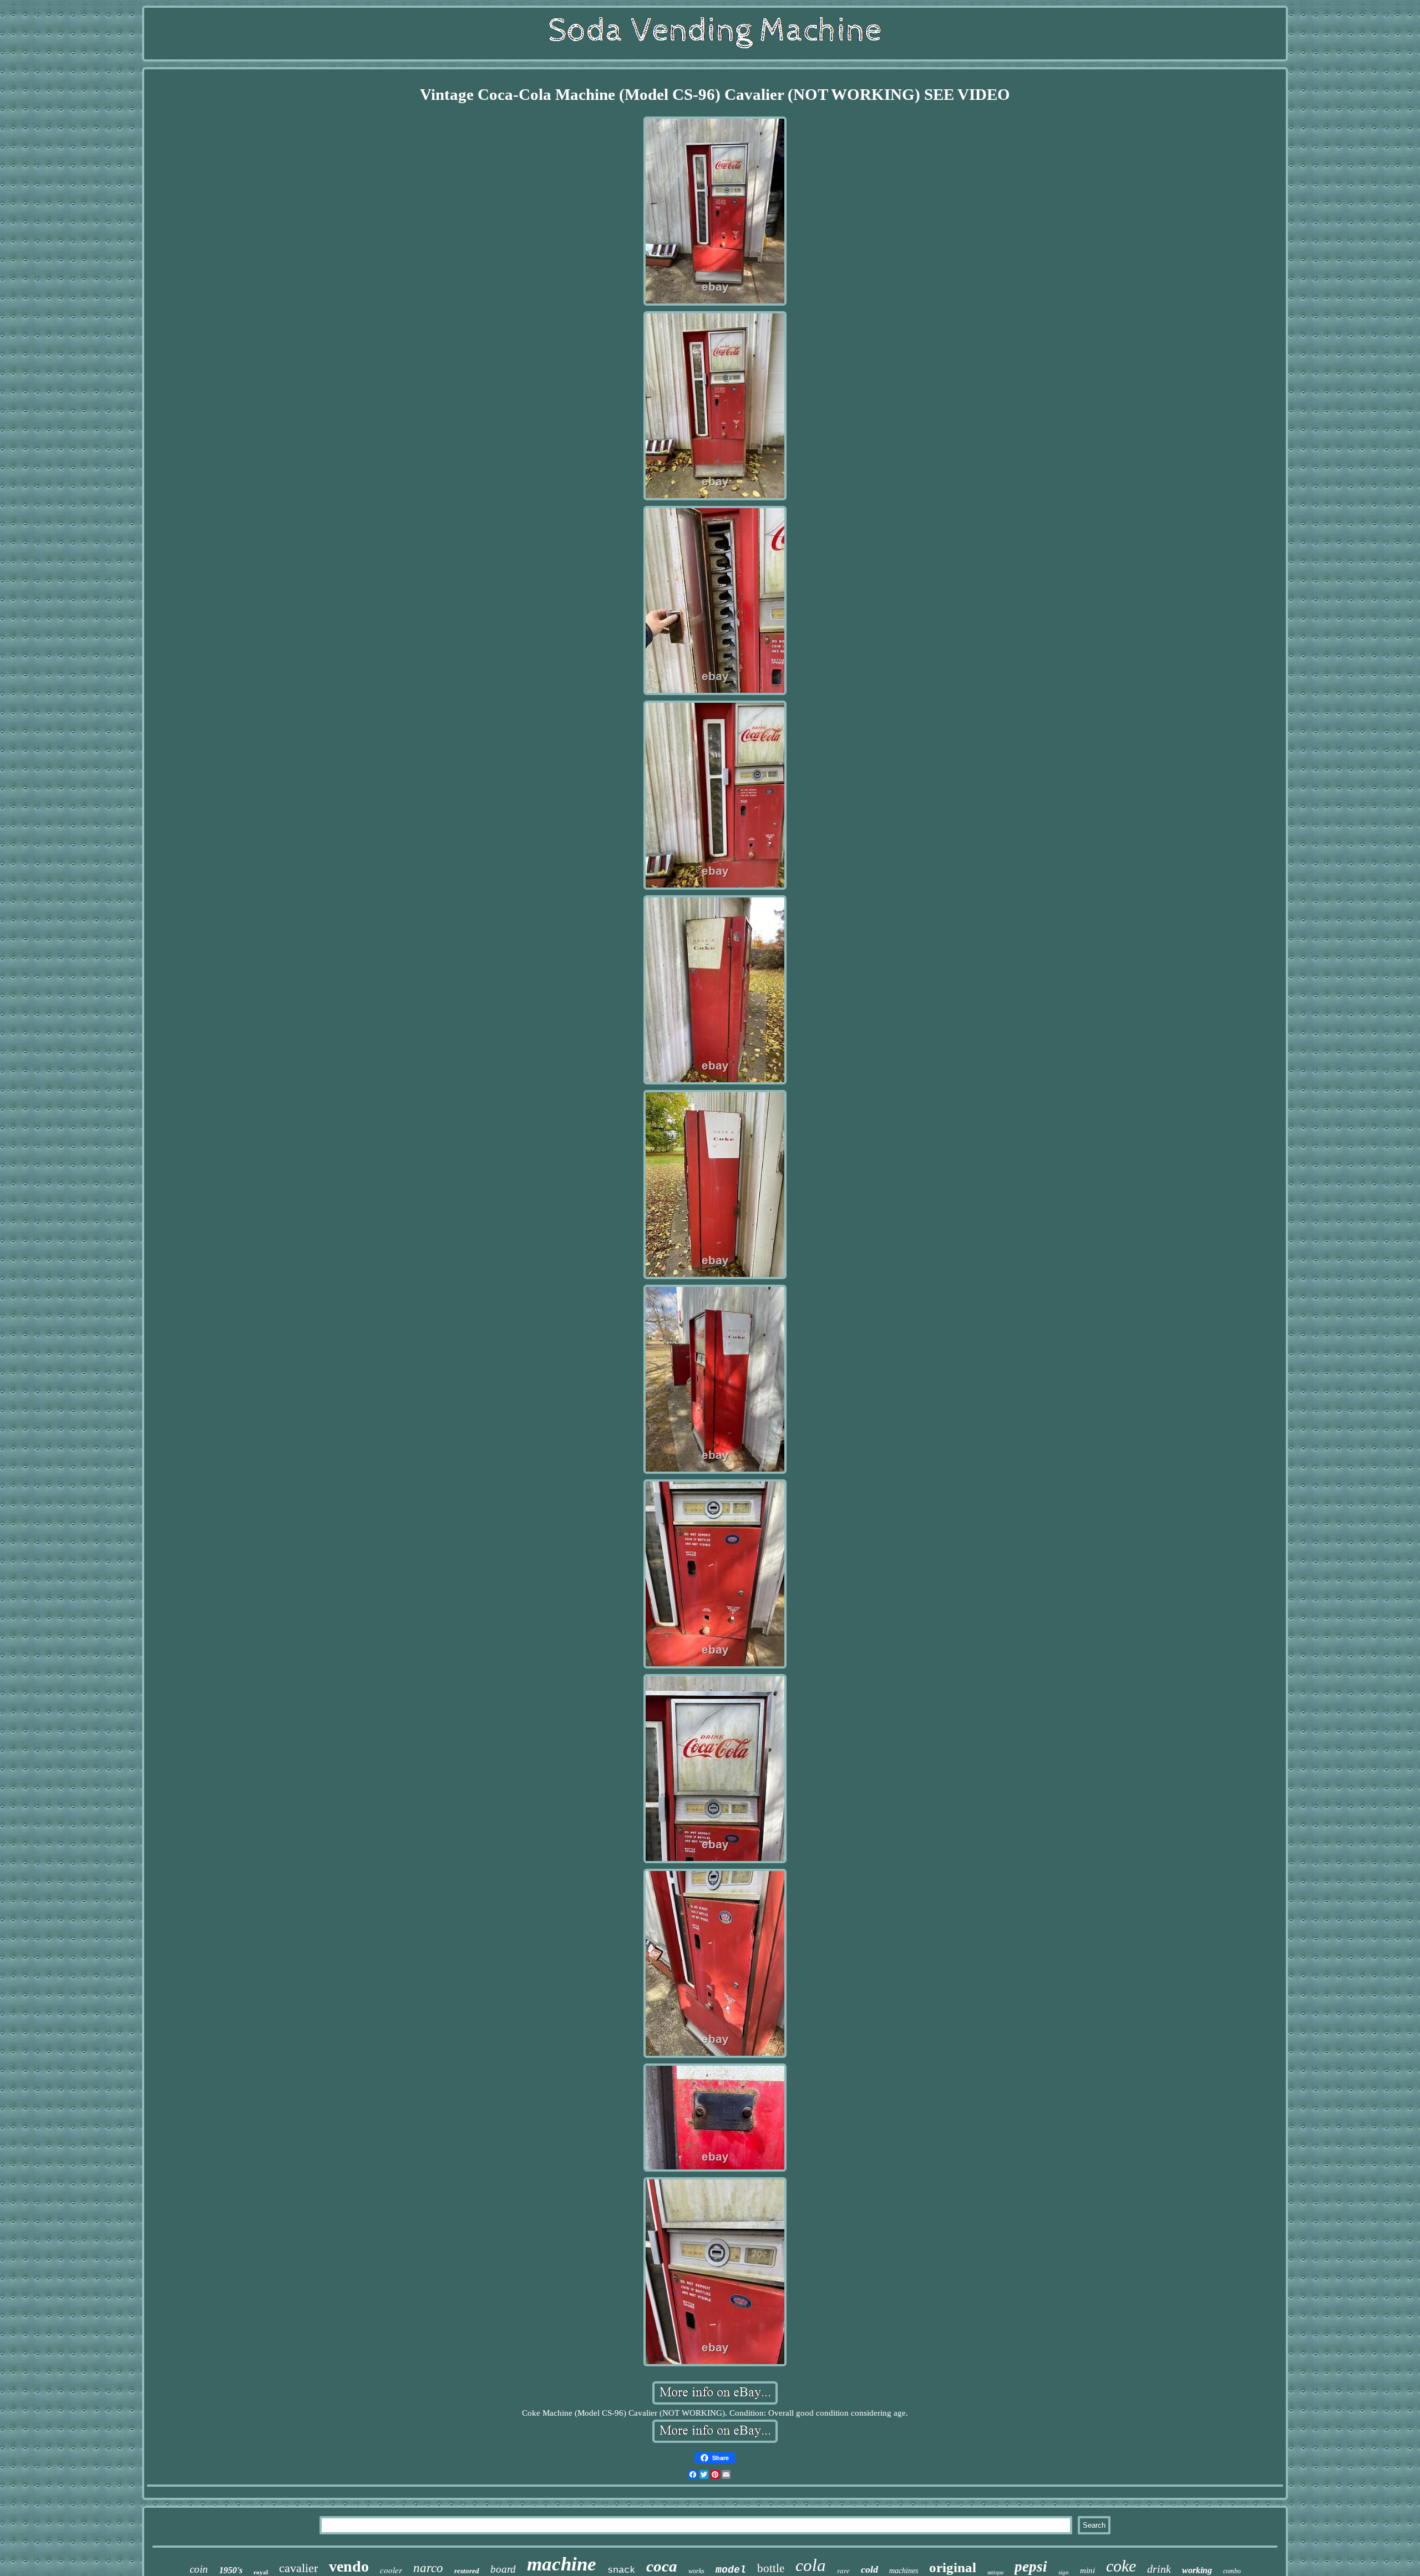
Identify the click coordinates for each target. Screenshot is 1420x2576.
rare (843, 2570)
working (1197, 2570)
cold (869, 2569)
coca (662, 2566)
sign (1064, 2572)
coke (1121, 2566)
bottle (771, 2568)
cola (811, 2565)
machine (562, 2564)
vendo (349, 2566)
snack (621, 2570)
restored (467, 2571)
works (696, 2571)
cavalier (298, 2568)
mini (1087, 2570)
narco (428, 2568)
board (503, 2569)
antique (995, 2572)
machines (904, 2571)
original (953, 2567)
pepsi (1031, 2567)
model (731, 2570)
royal (261, 2572)
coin (199, 2569)
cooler (391, 2570)
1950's (231, 2570)
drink (1159, 2569)
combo (1232, 2571)
